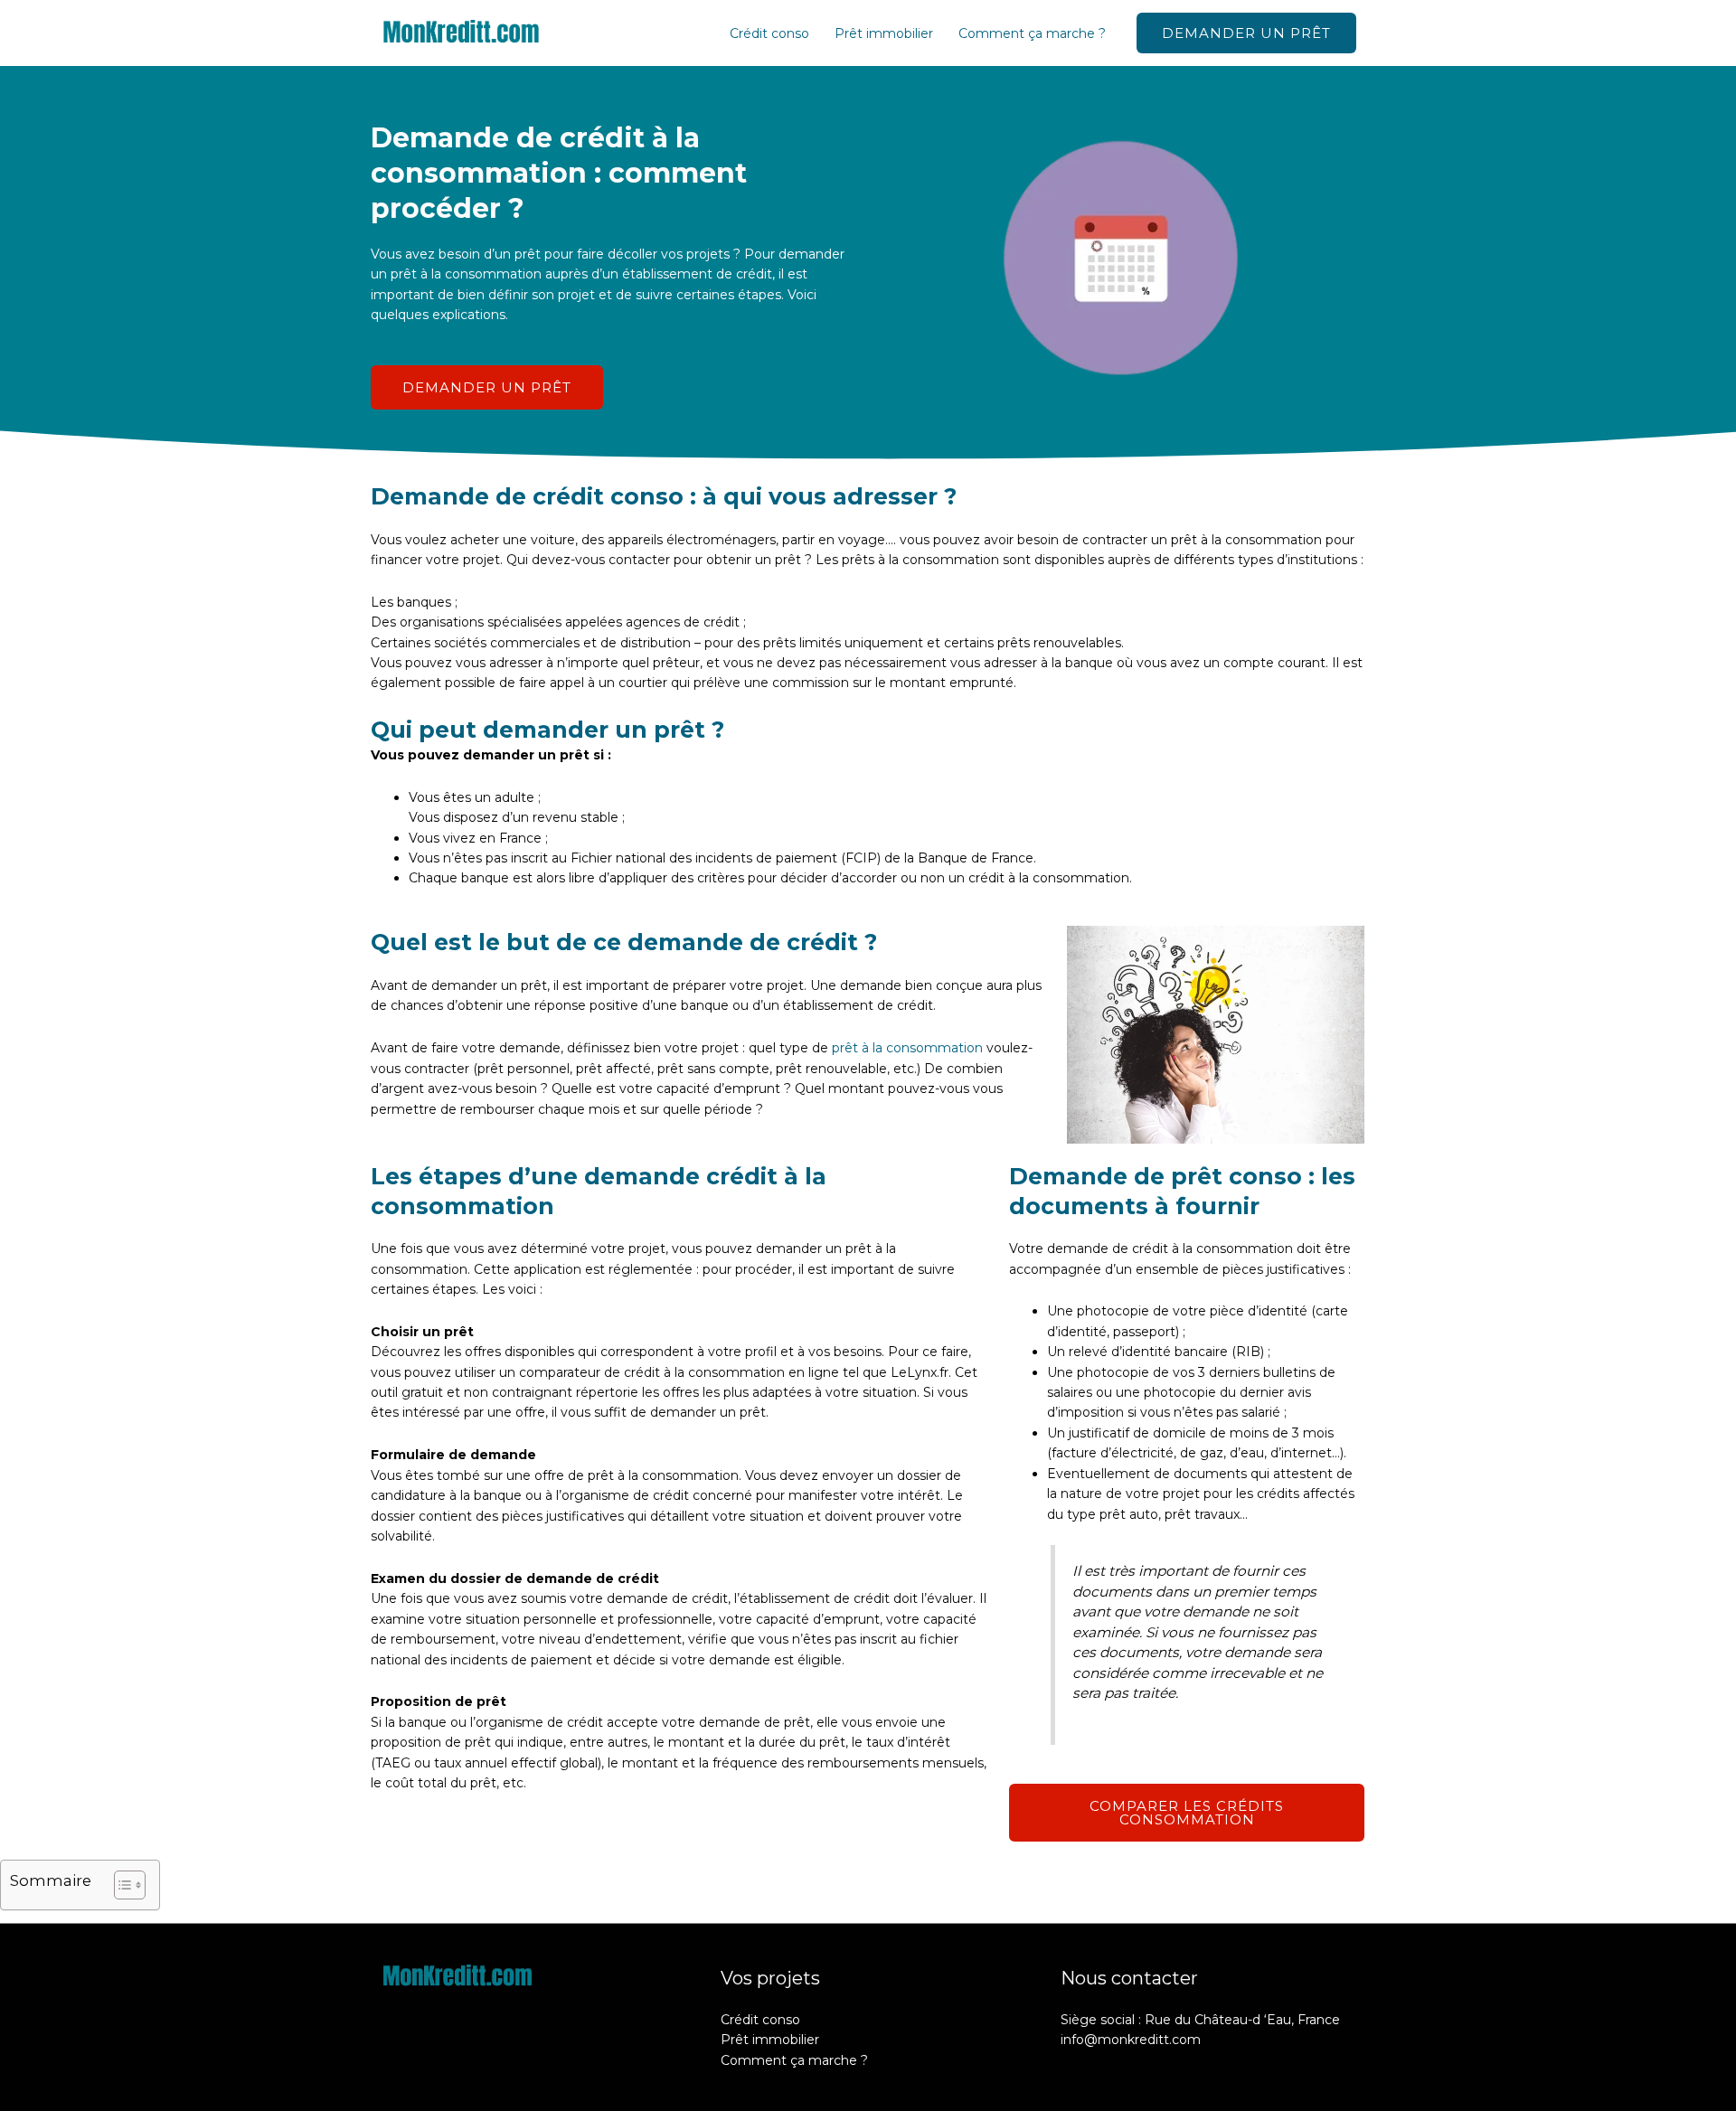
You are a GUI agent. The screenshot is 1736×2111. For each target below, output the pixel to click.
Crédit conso (769, 33)
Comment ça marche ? (1032, 33)
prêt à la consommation (907, 1048)
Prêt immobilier (884, 33)
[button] (1246, 33)
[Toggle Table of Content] (121, 1885)
